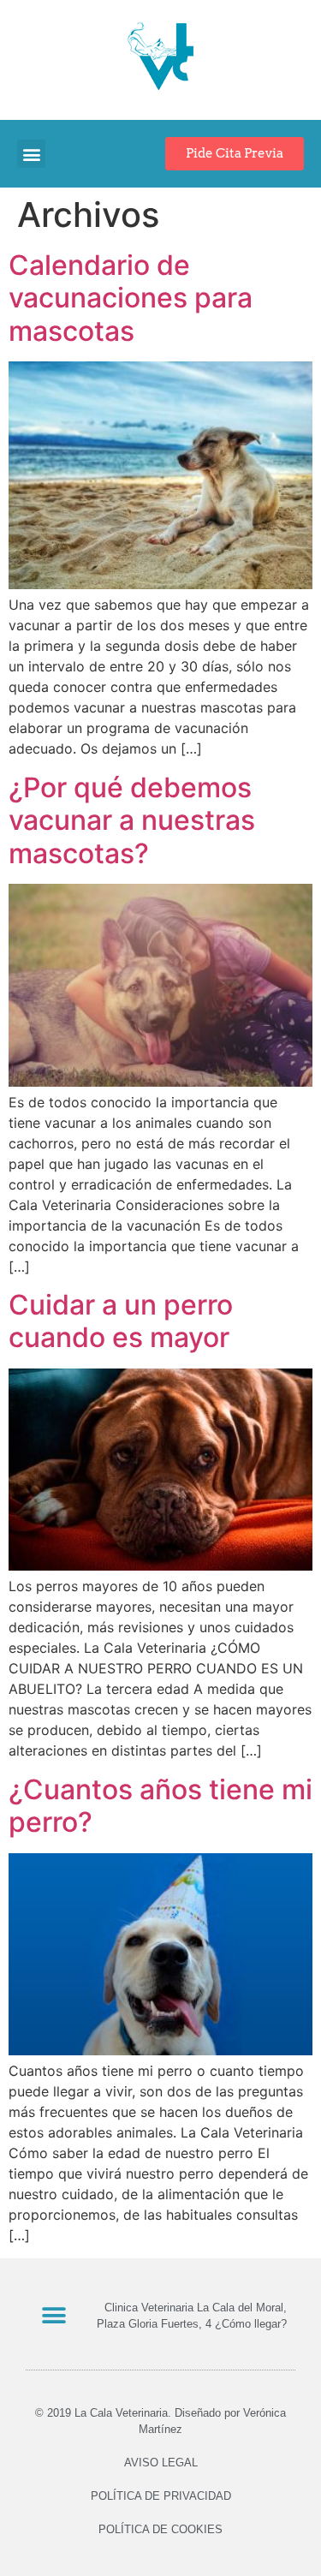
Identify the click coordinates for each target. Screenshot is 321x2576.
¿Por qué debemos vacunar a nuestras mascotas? (132, 820)
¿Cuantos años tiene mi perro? (160, 1806)
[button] (31, 154)
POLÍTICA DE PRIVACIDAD (161, 2496)
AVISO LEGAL (161, 2463)
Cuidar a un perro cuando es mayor (121, 1321)
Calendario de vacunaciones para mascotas (131, 298)
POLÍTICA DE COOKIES (160, 2529)
